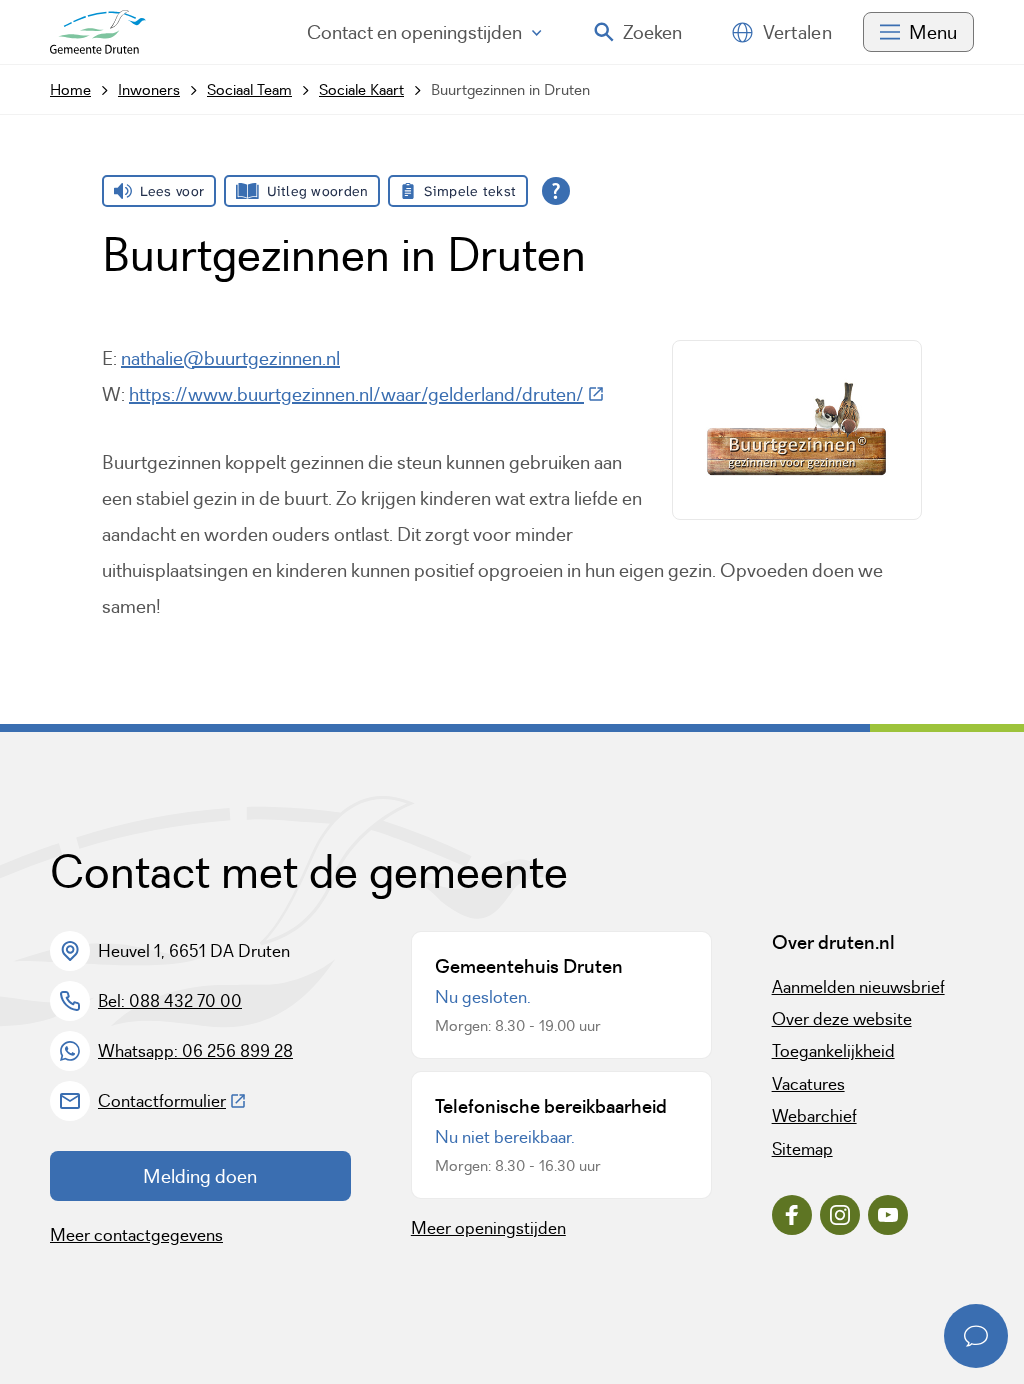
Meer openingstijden (488, 1228)
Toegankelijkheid (833, 1051)
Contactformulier (172, 1101)
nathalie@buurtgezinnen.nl (230, 358)
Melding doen (200, 1176)
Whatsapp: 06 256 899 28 (195, 1051)
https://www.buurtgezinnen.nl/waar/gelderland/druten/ (367, 394)
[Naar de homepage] (98, 32)
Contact (414, 32)
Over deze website (842, 1019)
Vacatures (808, 1084)
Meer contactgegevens (136, 1235)
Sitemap (802, 1149)
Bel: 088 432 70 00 (170, 1001)
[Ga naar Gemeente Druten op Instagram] (840, 1215)
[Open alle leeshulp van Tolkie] (556, 191)
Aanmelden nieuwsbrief (858, 987)
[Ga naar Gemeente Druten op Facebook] (792, 1215)
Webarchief (814, 1116)
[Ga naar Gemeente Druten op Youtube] (888, 1215)
